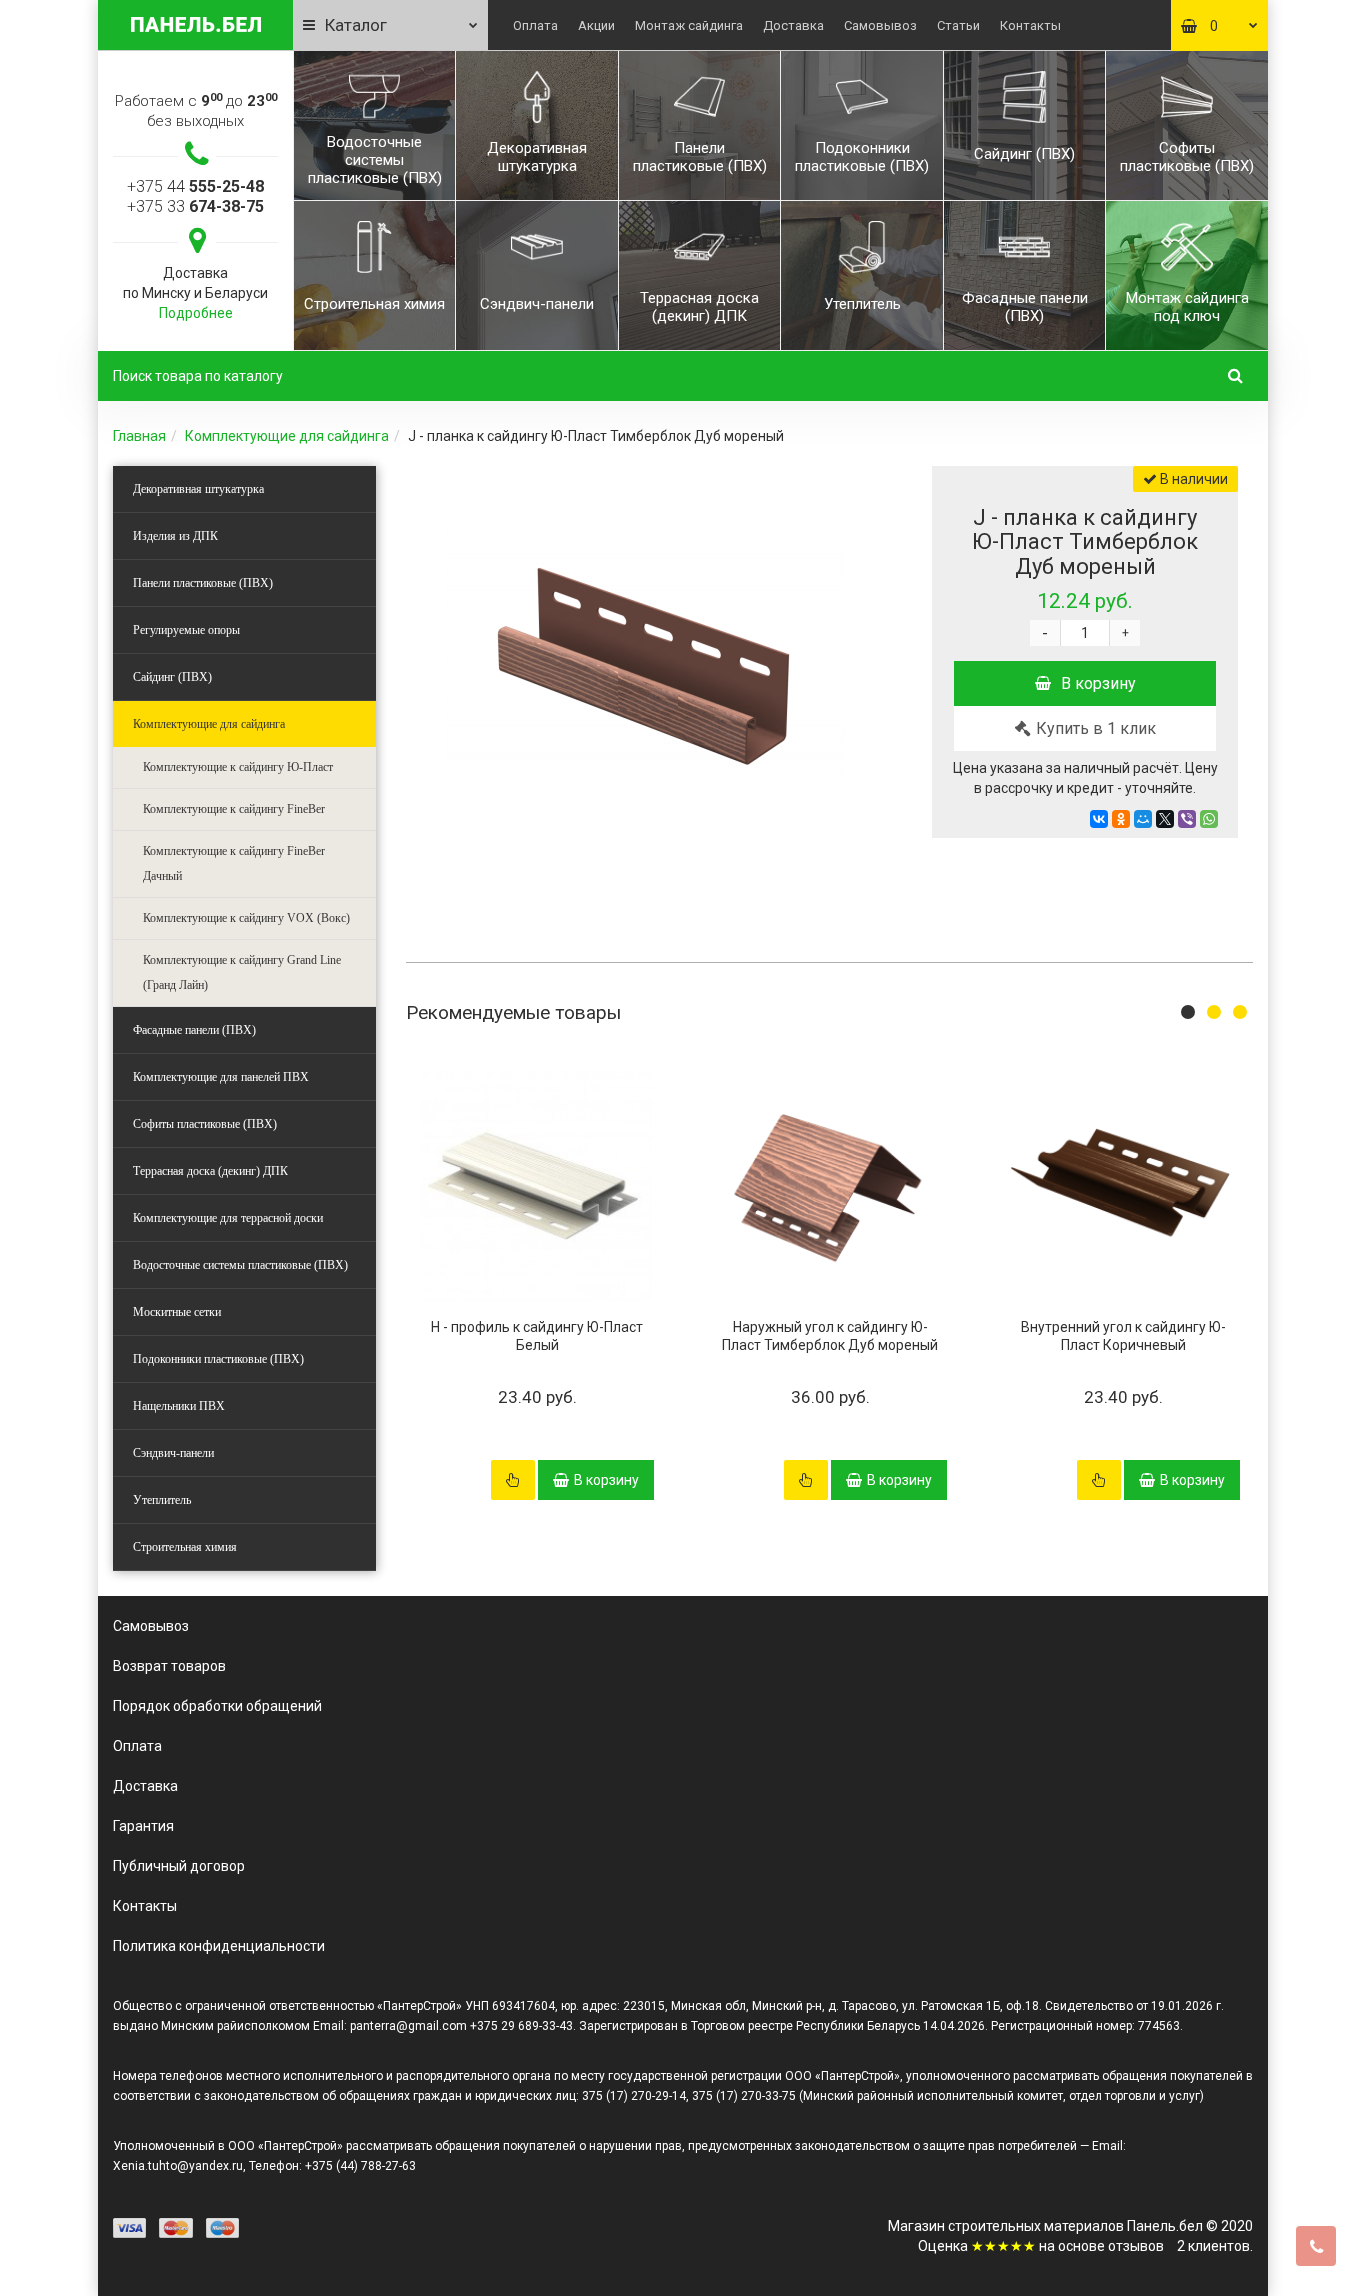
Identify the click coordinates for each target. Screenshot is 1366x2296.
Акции (596, 25)
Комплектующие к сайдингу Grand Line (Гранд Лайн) (242, 972)
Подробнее (196, 313)
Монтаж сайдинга (689, 25)
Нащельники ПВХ (179, 1406)
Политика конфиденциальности (219, 1946)
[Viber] (1187, 819)
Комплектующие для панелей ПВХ (221, 1077)
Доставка (793, 25)
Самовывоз (880, 25)
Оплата (535, 25)
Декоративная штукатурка (198, 489)
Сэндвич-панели (173, 1453)
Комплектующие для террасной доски (228, 1218)
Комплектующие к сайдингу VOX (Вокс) (246, 918)
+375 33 (195, 206)
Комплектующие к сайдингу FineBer (234, 809)
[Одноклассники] (1121, 819)
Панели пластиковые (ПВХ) (203, 583)
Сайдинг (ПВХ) (172, 677)
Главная (139, 436)
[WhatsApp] (1209, 819)
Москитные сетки (177, 1312)
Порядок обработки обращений (217, 1706)
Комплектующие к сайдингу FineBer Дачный (234, 863)
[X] (1165, 819)
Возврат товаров (169, 1666)
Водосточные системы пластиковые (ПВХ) (240, 1265)
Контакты (1030, 25)
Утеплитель (162, 1500)
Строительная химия (185, 1547)
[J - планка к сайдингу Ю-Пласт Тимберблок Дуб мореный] (646, 666)
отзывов (1136, 2246)
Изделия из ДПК (175, 536)
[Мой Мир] (1143, 819)
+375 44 (195, 186)
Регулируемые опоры (186, 630)
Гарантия (143, 1826)
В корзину (1098, 683)
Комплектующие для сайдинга (287, 436)
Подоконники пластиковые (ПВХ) (218, 1359)
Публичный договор (179, 1866)
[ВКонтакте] (1099, 819)
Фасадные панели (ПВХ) (194, 1030)
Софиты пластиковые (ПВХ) (205, 1124)
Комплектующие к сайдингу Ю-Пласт (238, 767)
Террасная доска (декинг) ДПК (210, 1171)
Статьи (958, 25)
